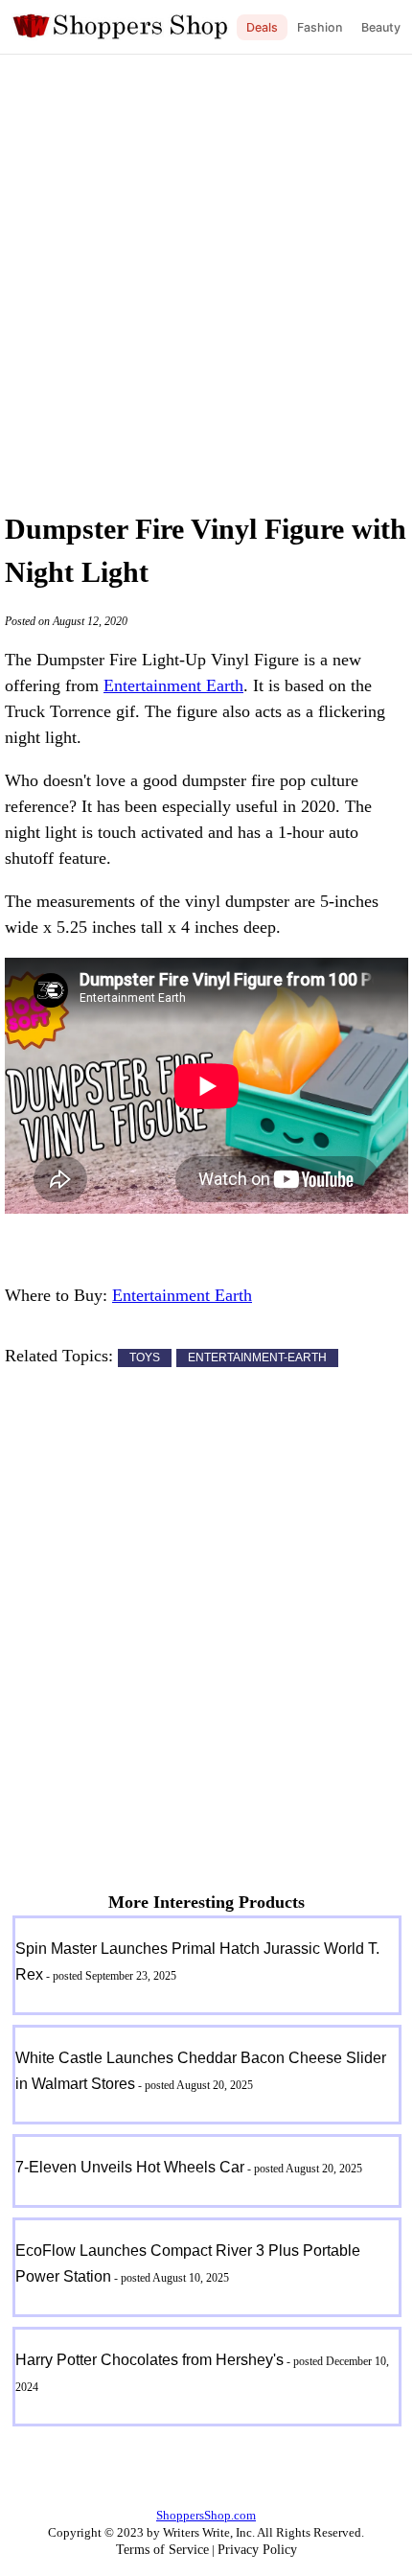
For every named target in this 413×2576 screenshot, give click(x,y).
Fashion (320, 27)
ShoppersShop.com (206, 2515)
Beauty (381, 27)
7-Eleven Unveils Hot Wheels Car (130, 2167)
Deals (262, 27)
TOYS (145, 1358)
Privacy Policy (257, 2550)
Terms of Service (162, 2550)
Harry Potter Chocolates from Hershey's (149, 2360)
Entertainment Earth (173, 685)
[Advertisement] (206, 278)
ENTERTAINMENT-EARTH (257, 1358)
